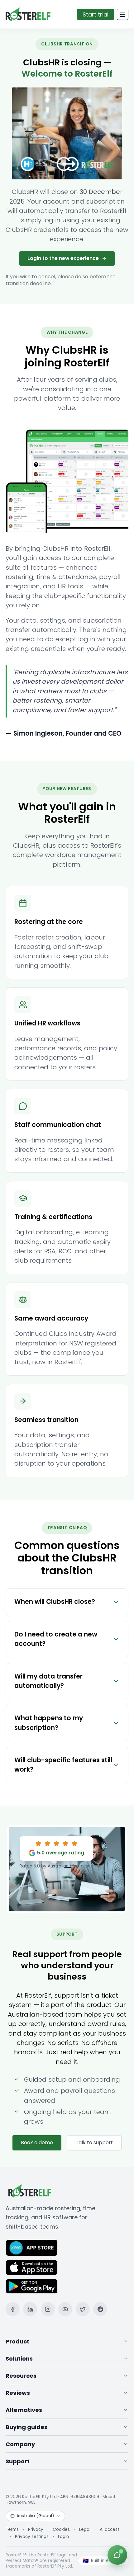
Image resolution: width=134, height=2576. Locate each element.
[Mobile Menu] (123, 14)
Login (63, 2537)
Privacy (36, 2530)
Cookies (61, 2530)
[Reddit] (100, 2309)
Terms (12, 2530)
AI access (110, 2530)
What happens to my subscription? (49, 1723)
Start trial (96, 14)
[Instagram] (48, 2309)
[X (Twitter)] (83, 2309)
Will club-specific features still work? (63, 1765)
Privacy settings (32, 2537)
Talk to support (94, 2143)
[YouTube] (65, 2309)
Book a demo (37, 2143)
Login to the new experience (63, 258)
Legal (85, 2530)
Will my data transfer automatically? (48, 1681)
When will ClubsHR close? (55, 1602)
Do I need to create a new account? (56, 1639)
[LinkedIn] (30, 2309)
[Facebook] (13, 2309)
